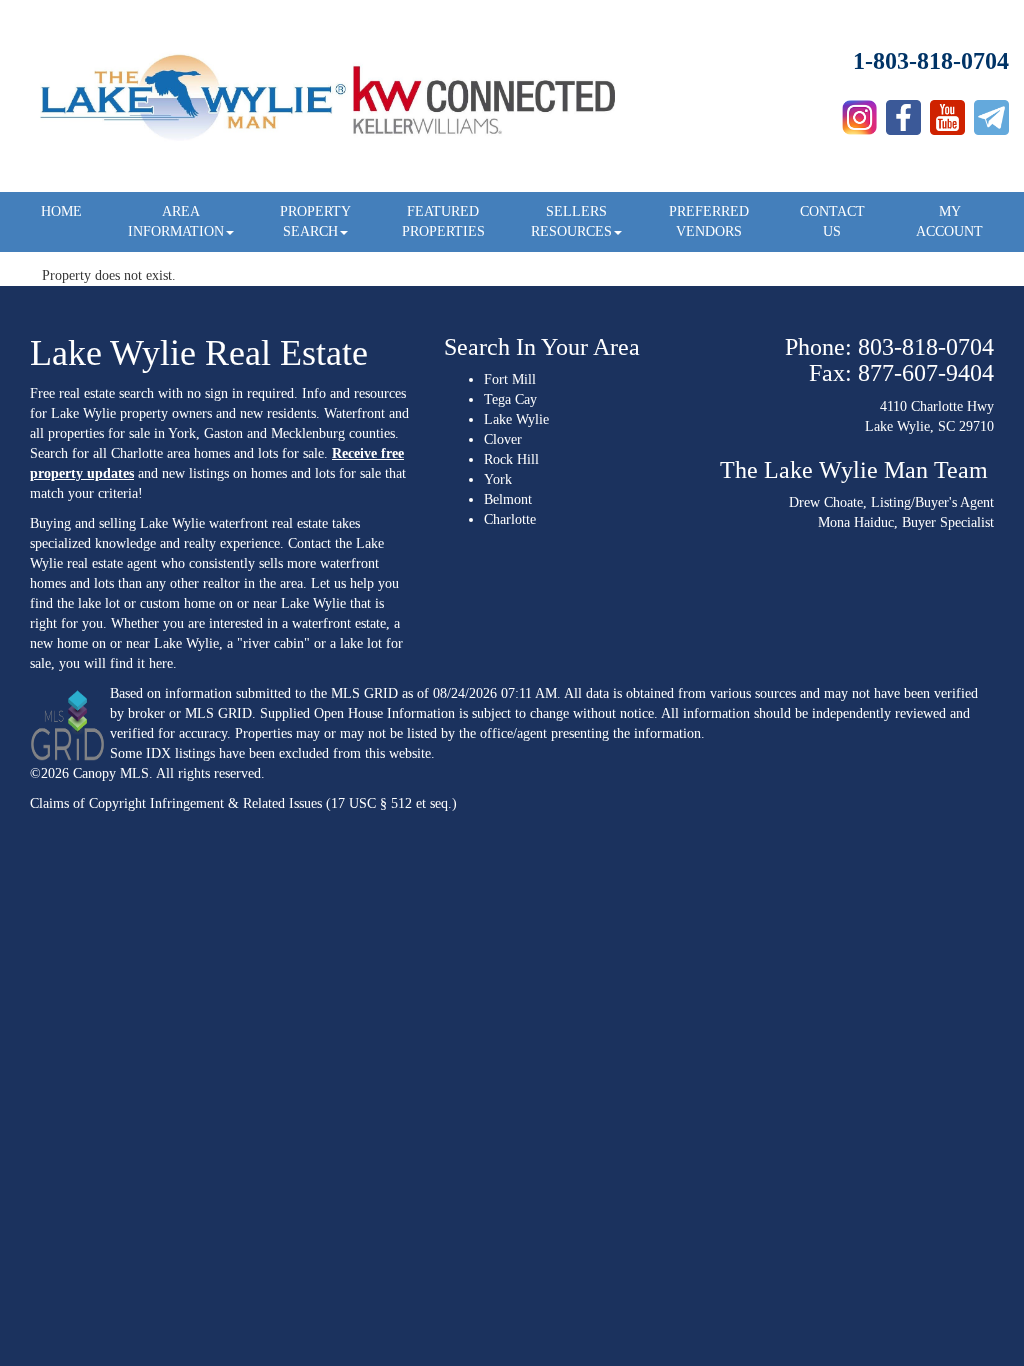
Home (61, 211)
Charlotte (510, 519)
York (498, 479)
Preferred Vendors (709, 221)
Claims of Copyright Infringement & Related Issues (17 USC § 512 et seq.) (243, 803)
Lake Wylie (516, 419)
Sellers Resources (571, 221)
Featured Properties (443, 221)
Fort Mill (510, 379)
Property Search (315, 221)
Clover (503, 439)
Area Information (176, 221)
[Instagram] (859, 113)
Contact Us (832, 221)
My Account (949, 221)
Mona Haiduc (856, 522)
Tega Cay (510, 399)
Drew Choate (826, 502)
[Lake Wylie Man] (991, 113)
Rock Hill (511, 459)
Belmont (508, 499)
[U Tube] (947, 113)
